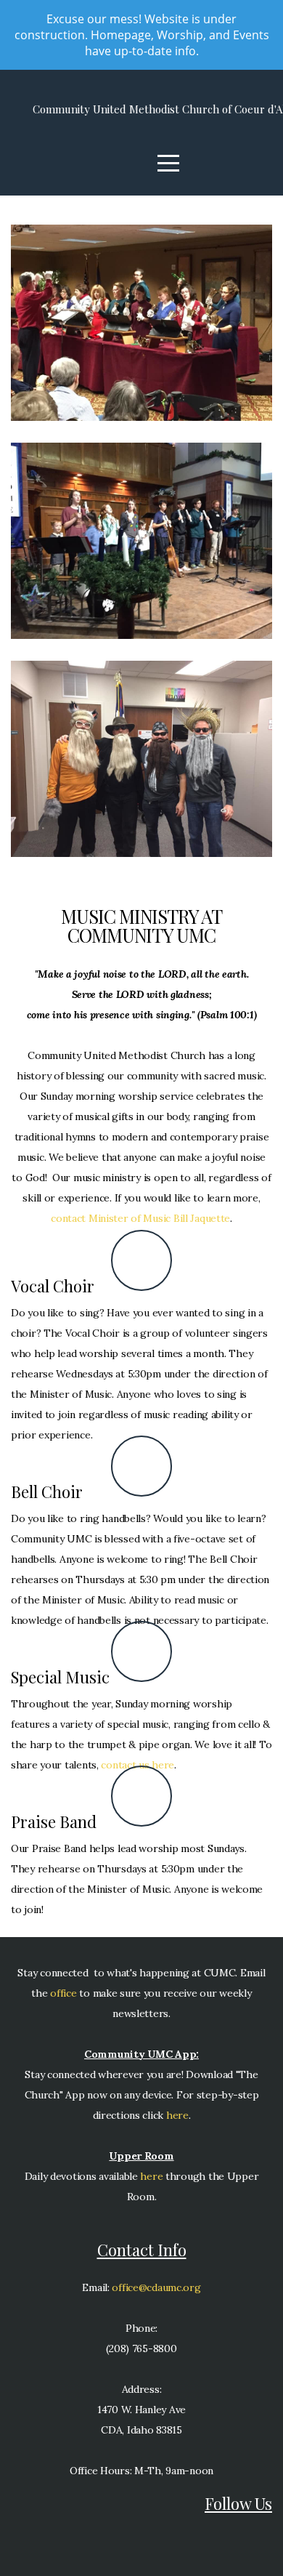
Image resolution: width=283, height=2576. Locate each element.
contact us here (138, 1765)
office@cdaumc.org (156, 2287)
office (62, 1993)
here (177, 2115)
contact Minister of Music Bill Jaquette (140, 1218)
